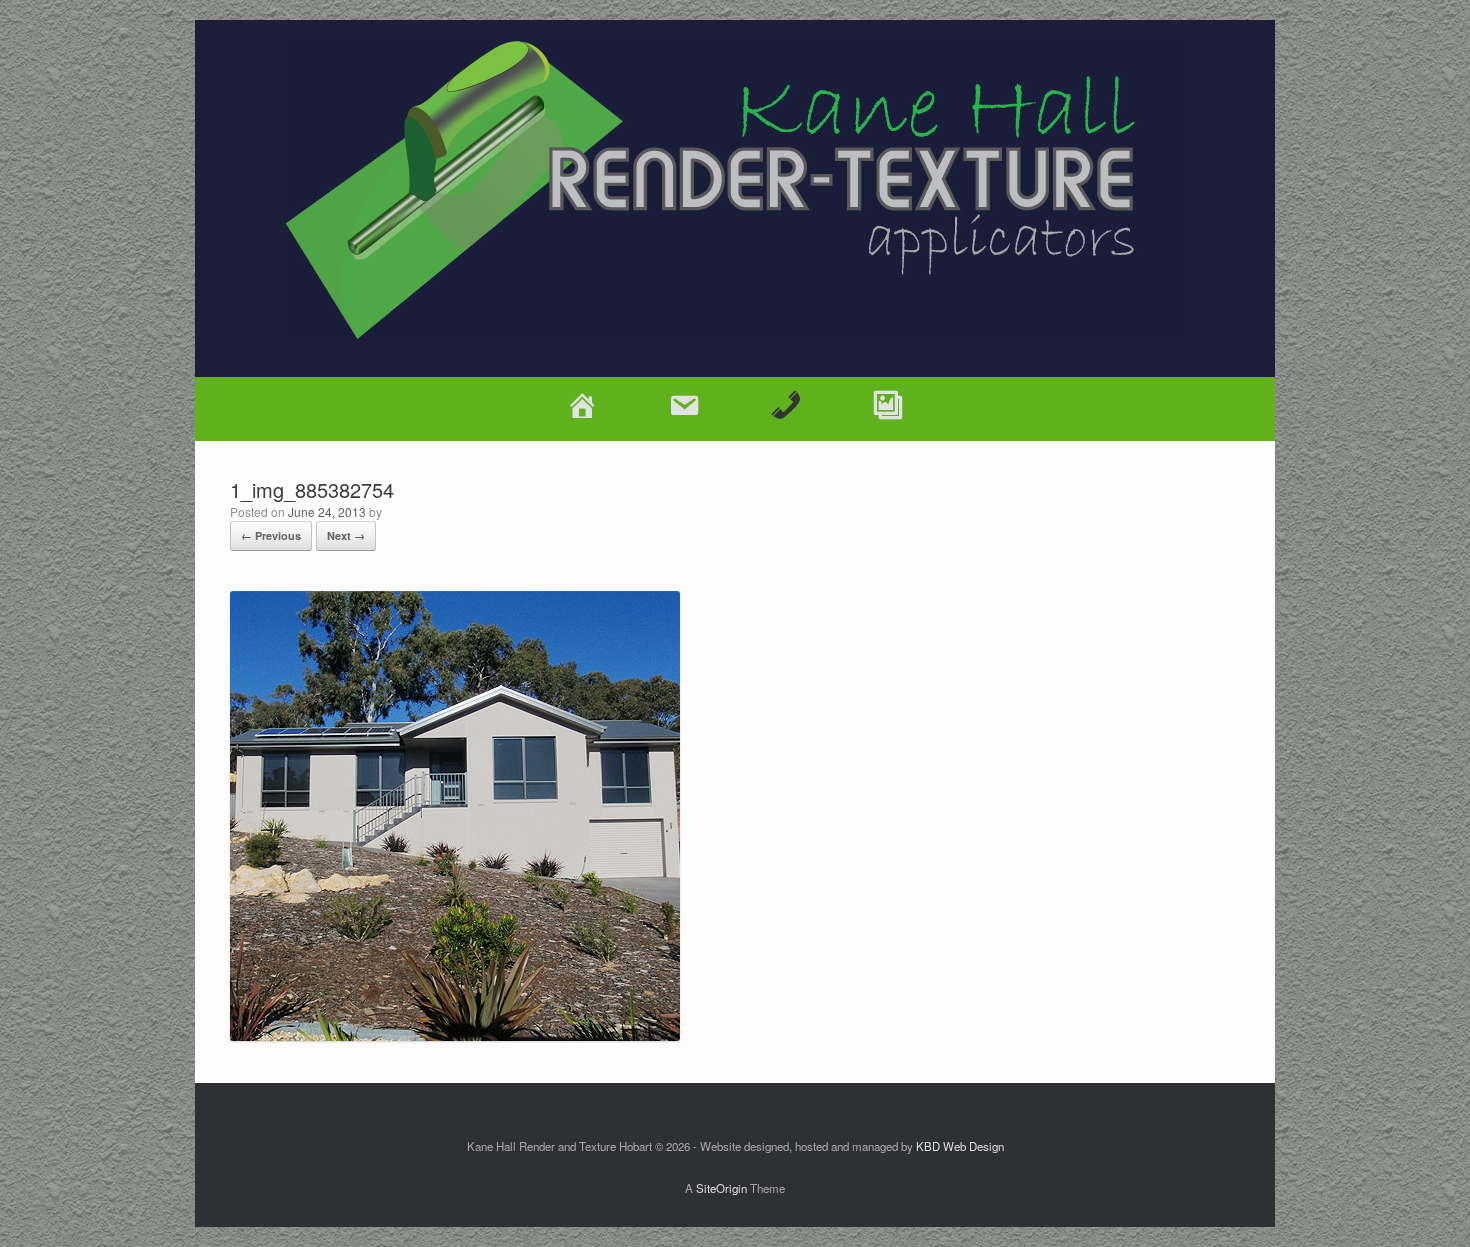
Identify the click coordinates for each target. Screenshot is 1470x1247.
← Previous (271, 535)
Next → (346, 535)
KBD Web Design (960, 1146)
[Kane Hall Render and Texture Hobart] (735, 190)
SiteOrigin (721, 1188)
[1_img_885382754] (455, 1034)
